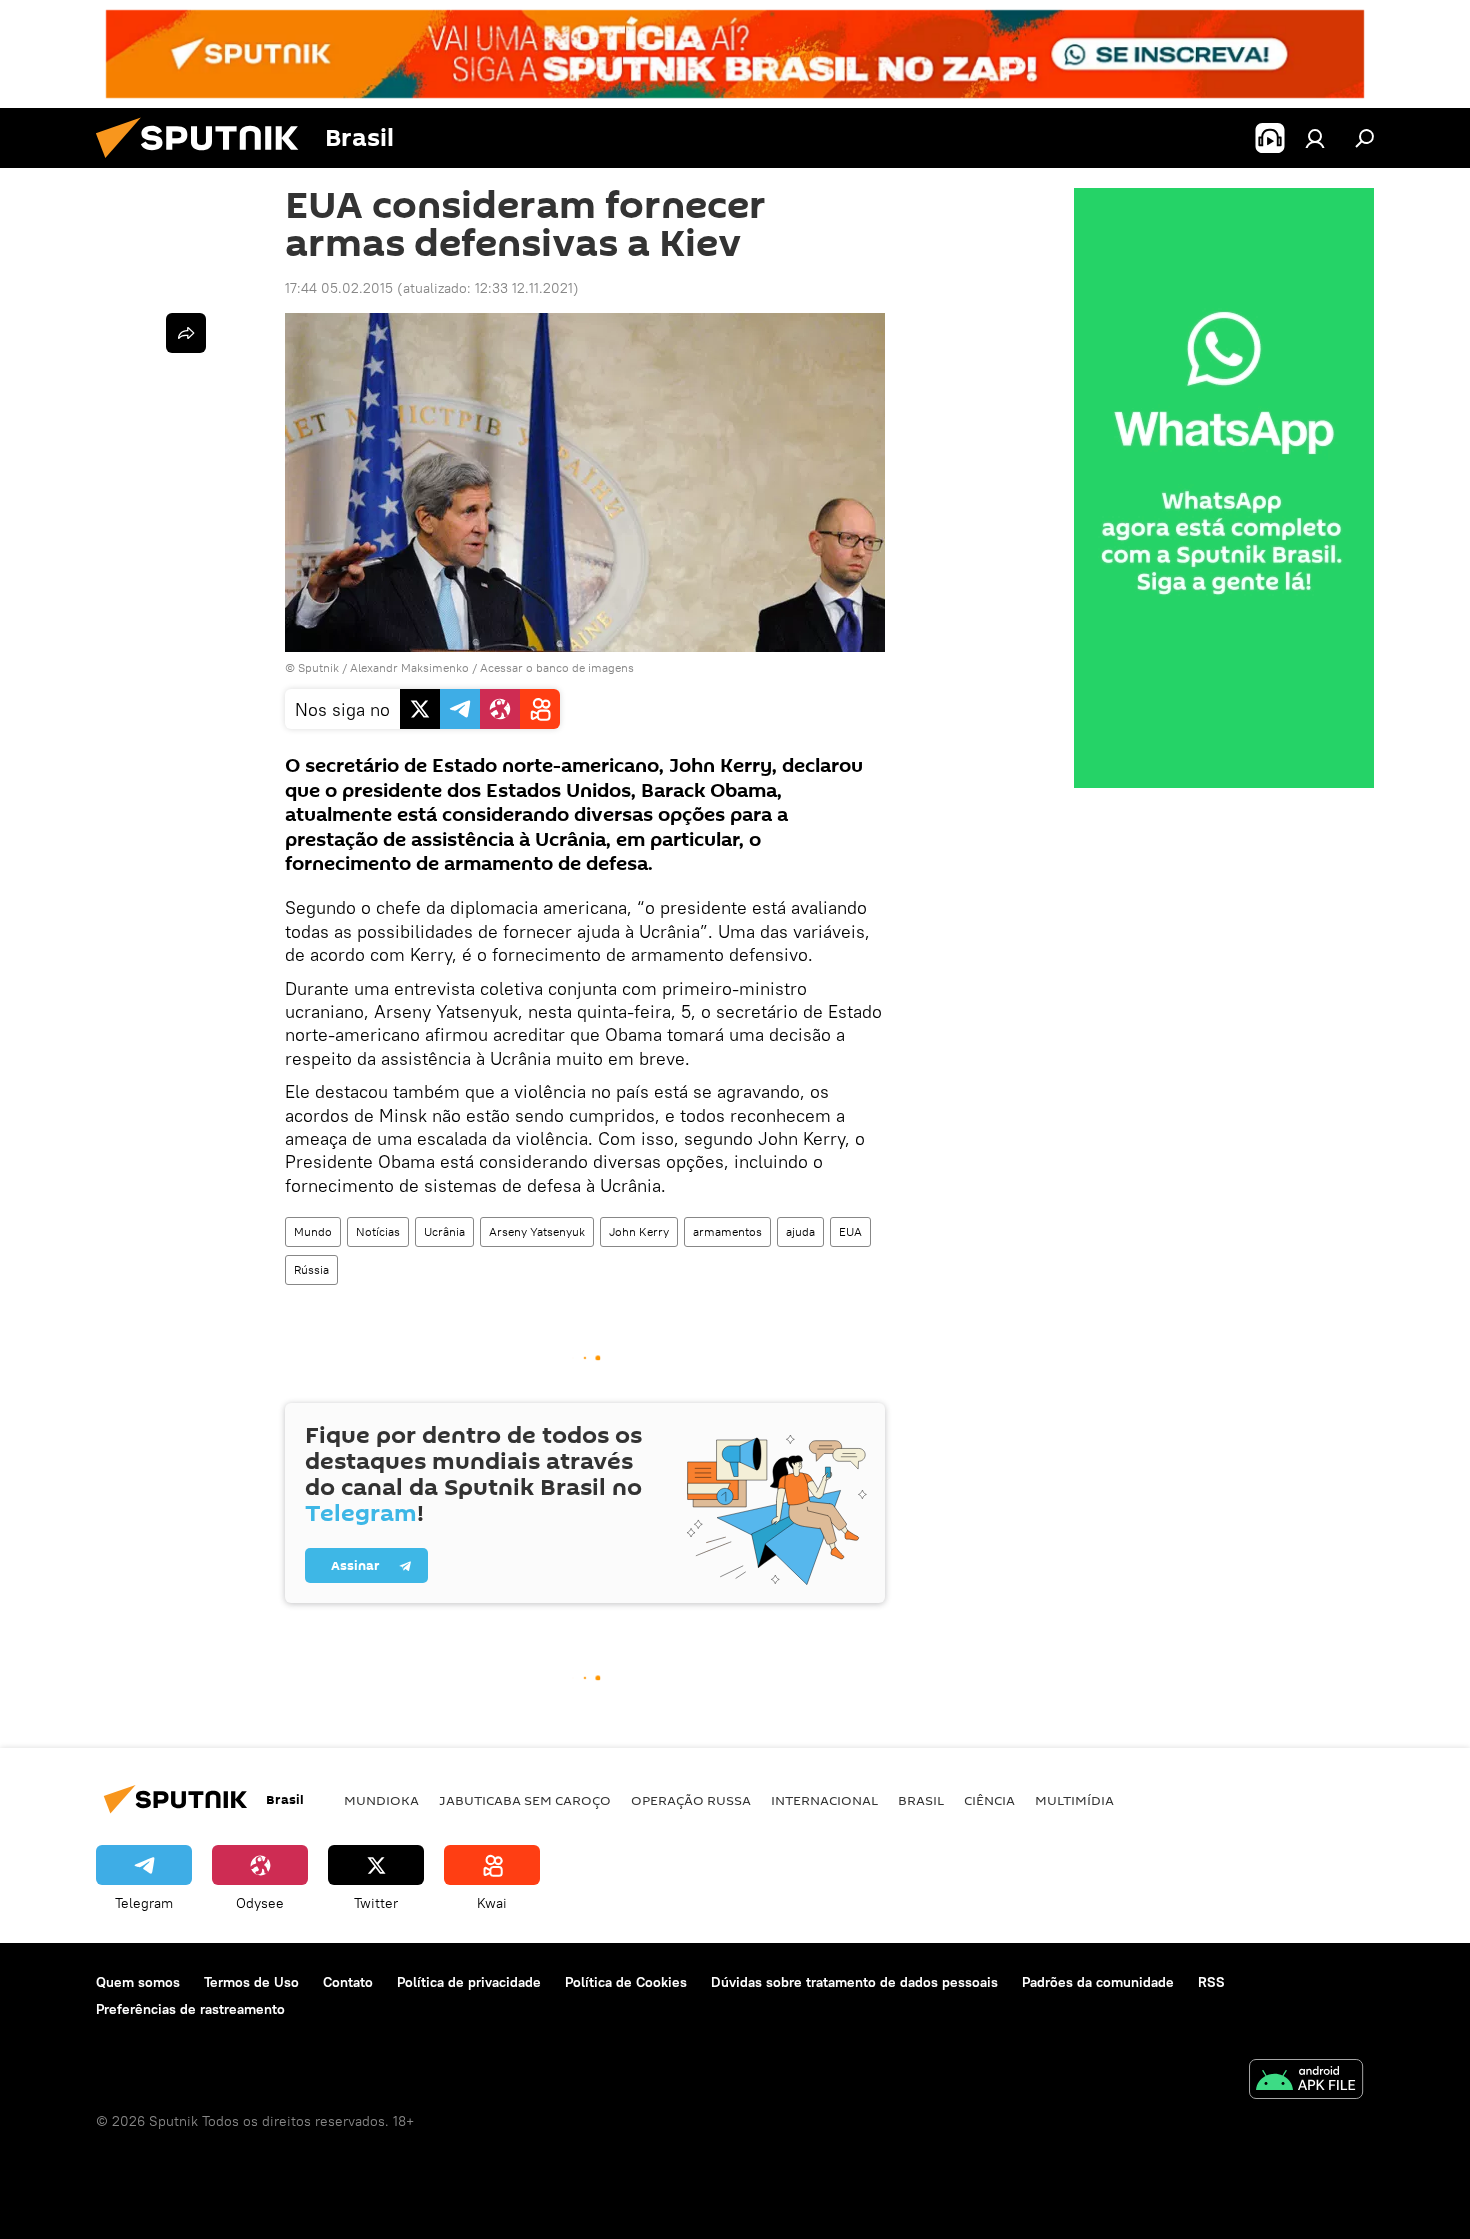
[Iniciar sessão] (1315, 138)
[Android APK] (1306, 2081)
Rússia (311, 1269)
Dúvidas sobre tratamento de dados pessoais (854, 1982)
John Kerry (639, 1231)
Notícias (378, 1231)
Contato (348, 1982)
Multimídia (1074, 1800)
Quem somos (138, 1982)
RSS (1211, 1982)
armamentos (727, 1231)
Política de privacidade (469, 1982)
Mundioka (381, 1800)
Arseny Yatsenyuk (537, 1231)
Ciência (989, 1800)
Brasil (921, 1800)
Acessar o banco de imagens (557, 667)
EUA (850, 1231)
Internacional (824, 1800)
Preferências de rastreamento (190, 2009)
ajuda (800, 1231)
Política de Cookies (626, 1982)
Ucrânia (444, 1231)
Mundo (313, 1231)
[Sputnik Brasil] (205, 163)
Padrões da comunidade (1098, 1982)
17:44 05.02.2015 (339, 288)
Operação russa (691, 1800)
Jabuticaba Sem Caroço (525, 1800)
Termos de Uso (251, 1982)
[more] (186, 333)
